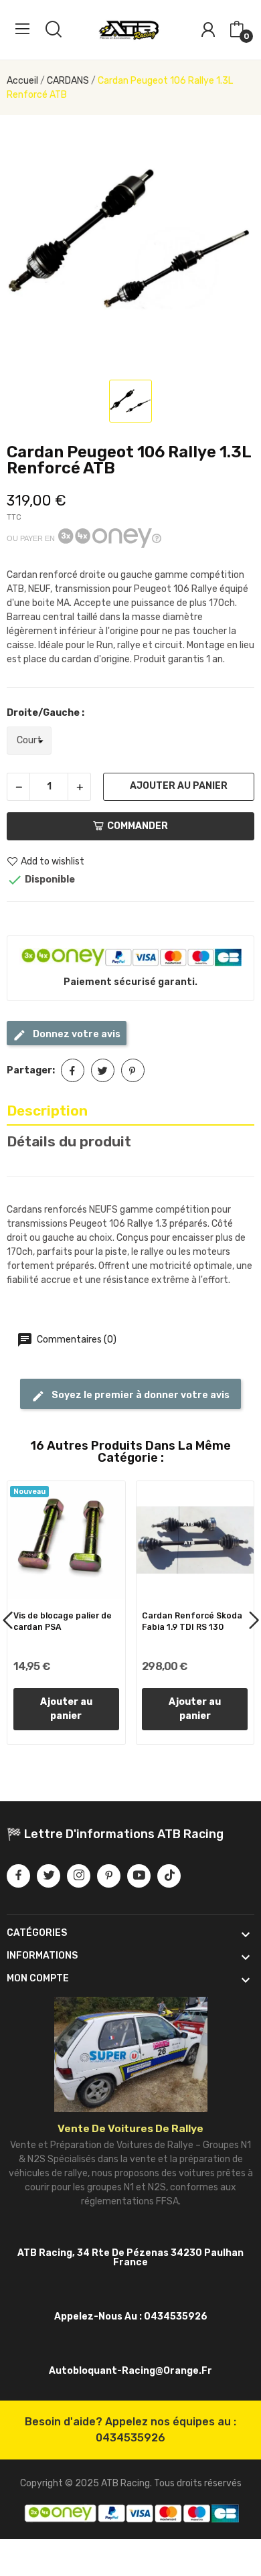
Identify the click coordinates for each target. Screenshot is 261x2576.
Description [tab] (47, 1111)
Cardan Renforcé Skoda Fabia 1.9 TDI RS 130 (192, 1621)
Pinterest (133, 1070)
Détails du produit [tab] (69, 1141)
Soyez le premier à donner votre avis (140, 1395)
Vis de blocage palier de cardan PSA (63, 1621)
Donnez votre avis (76, 1034)
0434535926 (130, 2438)
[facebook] (18, 1876)
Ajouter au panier (179, 786)
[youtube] (139, 1876)
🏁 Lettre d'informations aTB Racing (115, 1834)
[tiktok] (169, 1876)
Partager (73, 1070)
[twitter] (49, 1876)
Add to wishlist (53, 861)
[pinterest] (109, 1876)
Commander (138, 826)
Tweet (103, 1070)
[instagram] (79, 1876)
